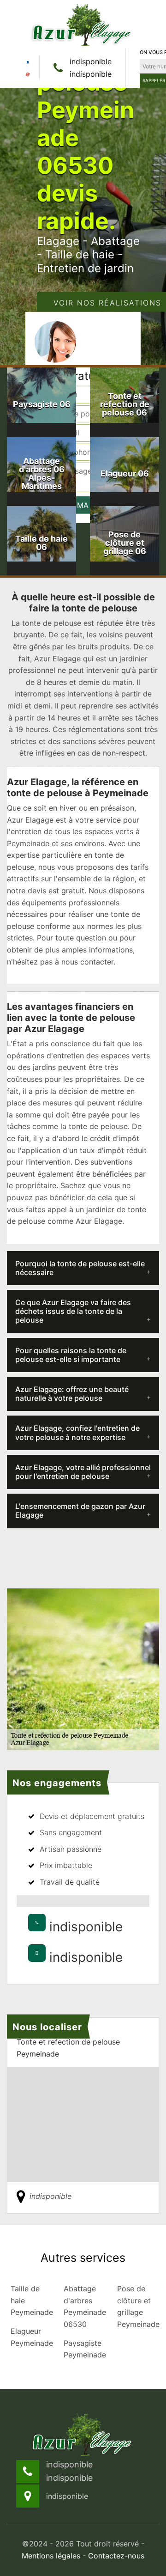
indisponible (91, 61)
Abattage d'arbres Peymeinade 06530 (83, 2306)
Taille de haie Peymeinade (30, 2300)
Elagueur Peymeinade (30, 2337)
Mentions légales (51, 2556)
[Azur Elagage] (83, 24)
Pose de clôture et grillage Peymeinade (137, 2306)
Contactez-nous (116, 2556)
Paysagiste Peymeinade (83, 2349)
